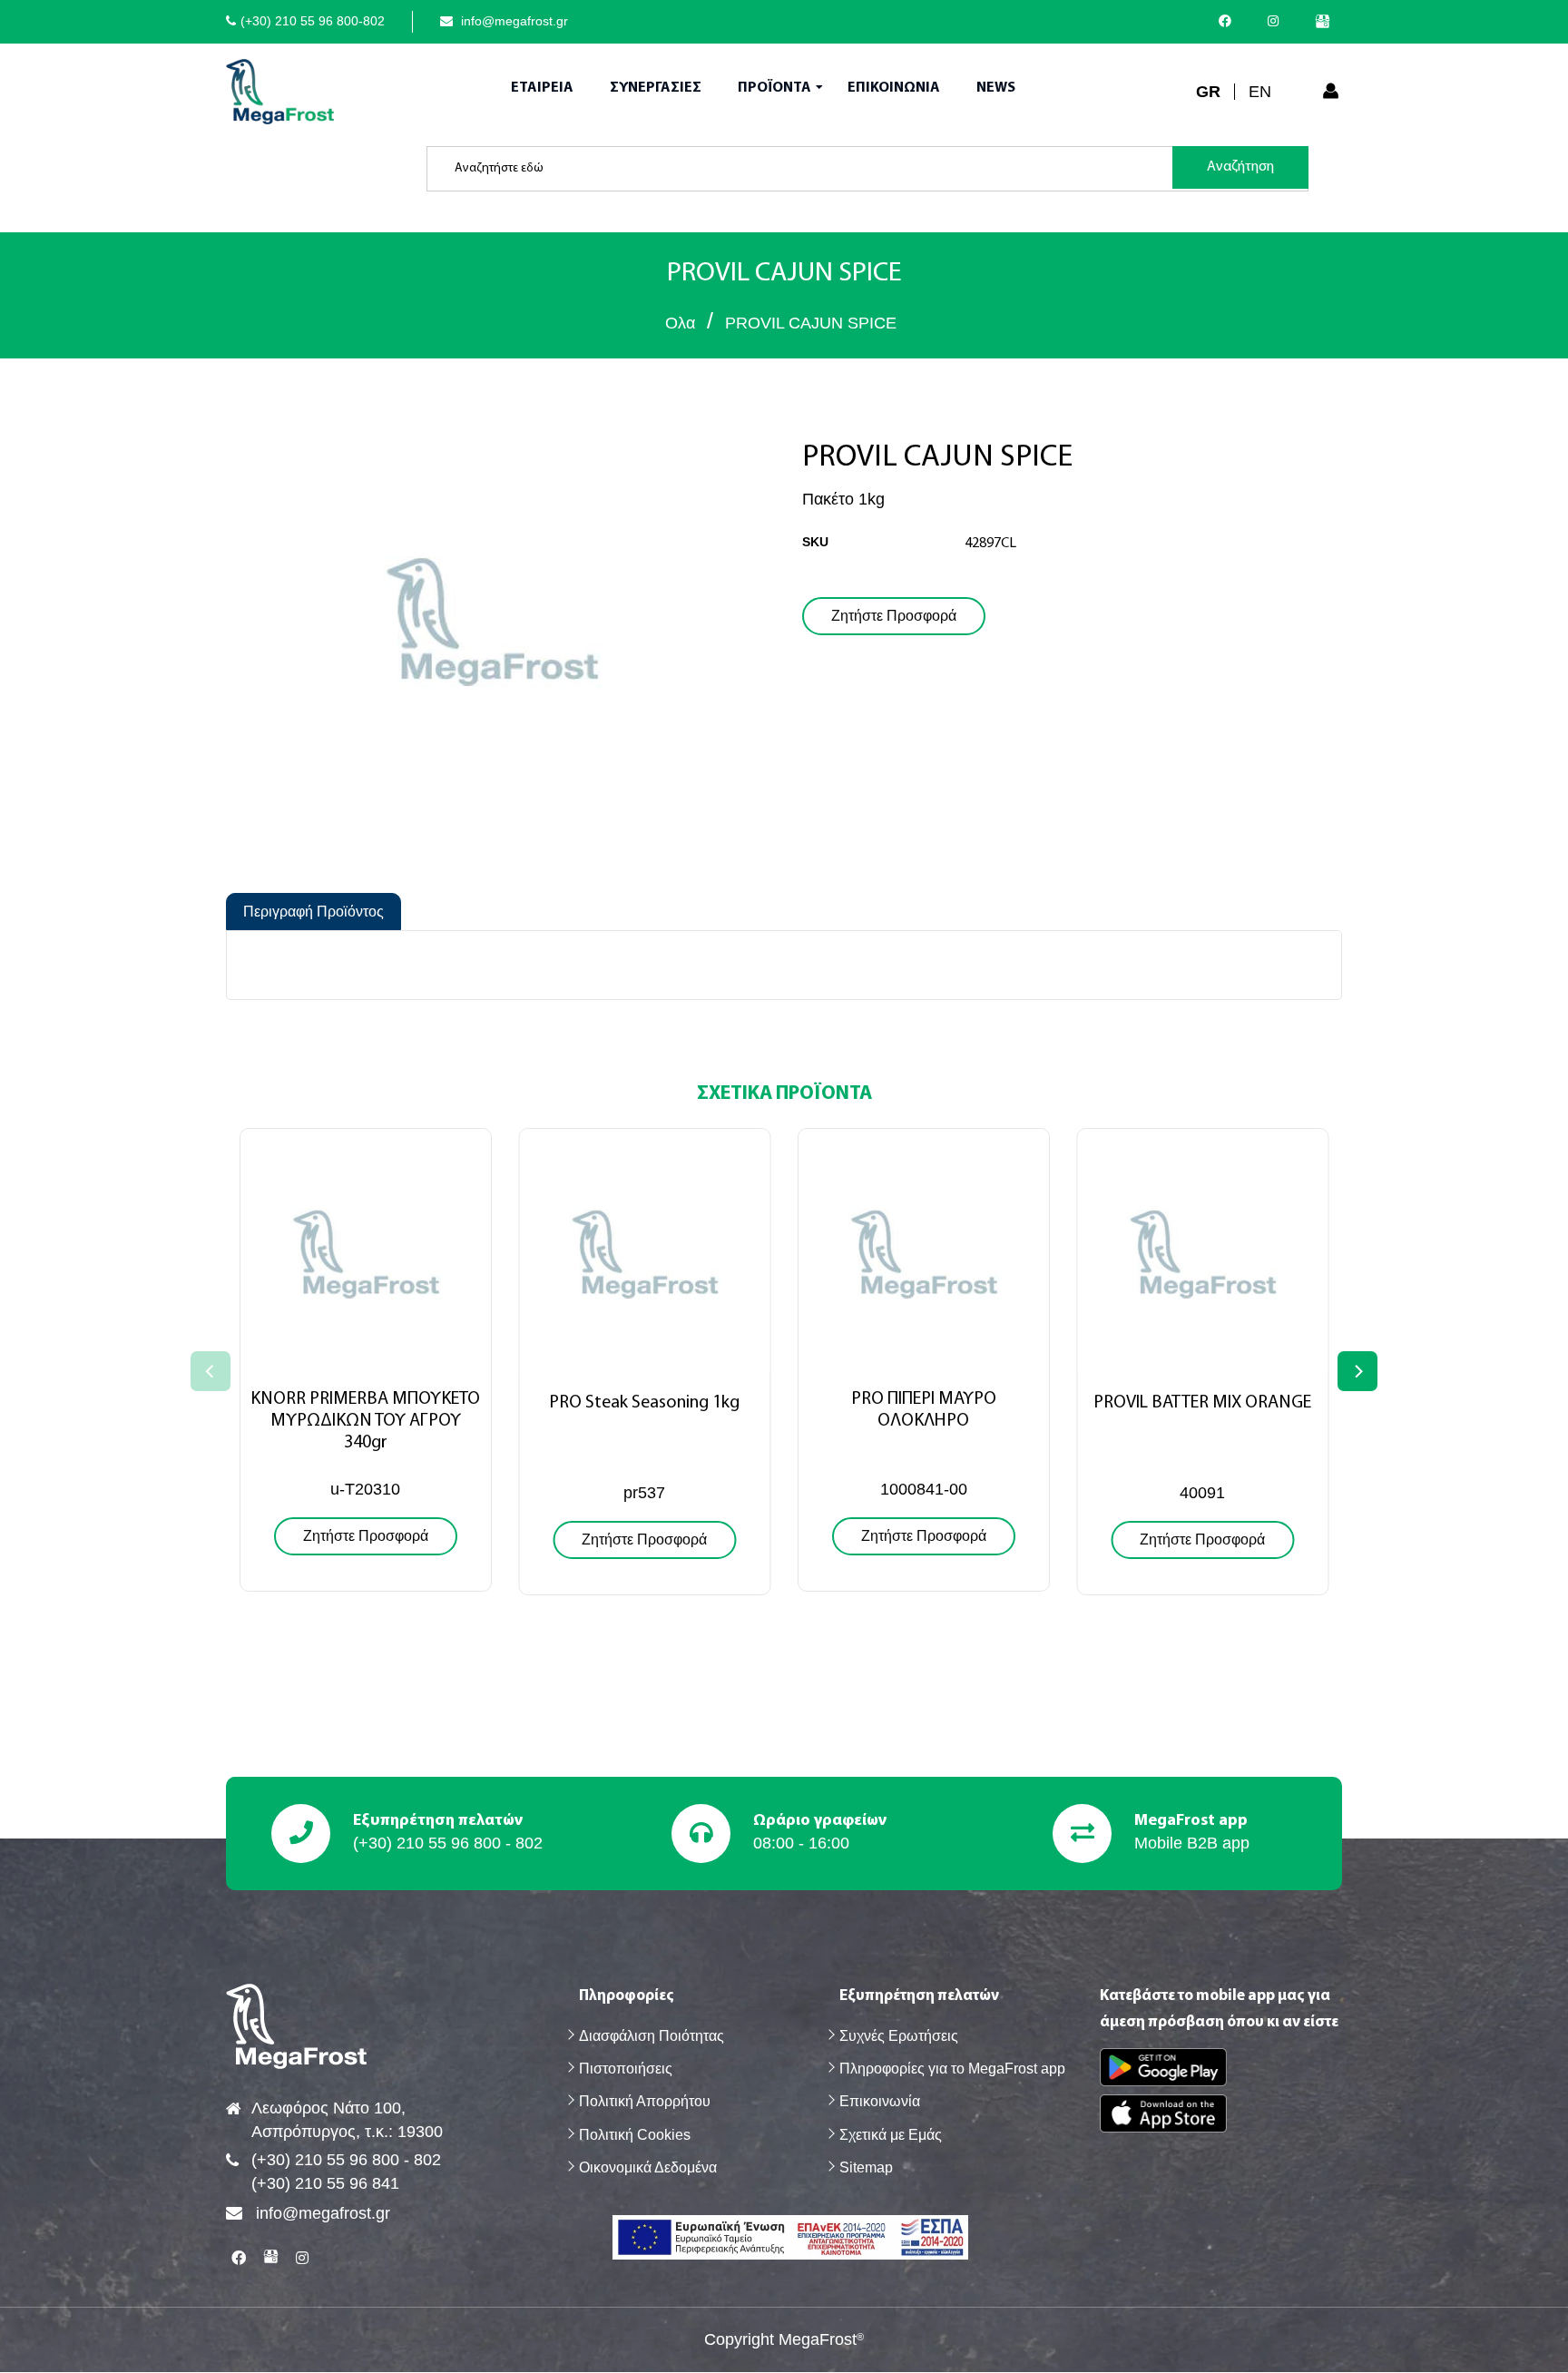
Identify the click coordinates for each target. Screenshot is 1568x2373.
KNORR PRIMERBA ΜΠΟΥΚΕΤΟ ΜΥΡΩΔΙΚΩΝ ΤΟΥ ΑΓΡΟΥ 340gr (365, 1421)
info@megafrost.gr (513, 21)
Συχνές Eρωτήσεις (899, 2036)
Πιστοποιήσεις (626, 2069)
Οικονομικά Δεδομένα (648, 2167)
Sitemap (866, 2167)
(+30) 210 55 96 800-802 (313, 21)
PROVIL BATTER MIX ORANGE (1202, 1403)
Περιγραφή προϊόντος (314, 912)
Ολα (680, 323)
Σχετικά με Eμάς (891, 2135)
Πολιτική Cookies (635, 2135)
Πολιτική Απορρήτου (645, 2101)
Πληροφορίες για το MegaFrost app (952, 2069)
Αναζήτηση (1240, 167)
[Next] (1357, 1371)
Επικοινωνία (880, 2101)
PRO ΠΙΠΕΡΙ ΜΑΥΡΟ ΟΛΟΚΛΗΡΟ (924, 1410)
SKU (815, 542)
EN (1260, 92)
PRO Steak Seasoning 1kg (644, 1403)
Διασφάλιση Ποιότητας (652, 2036)
